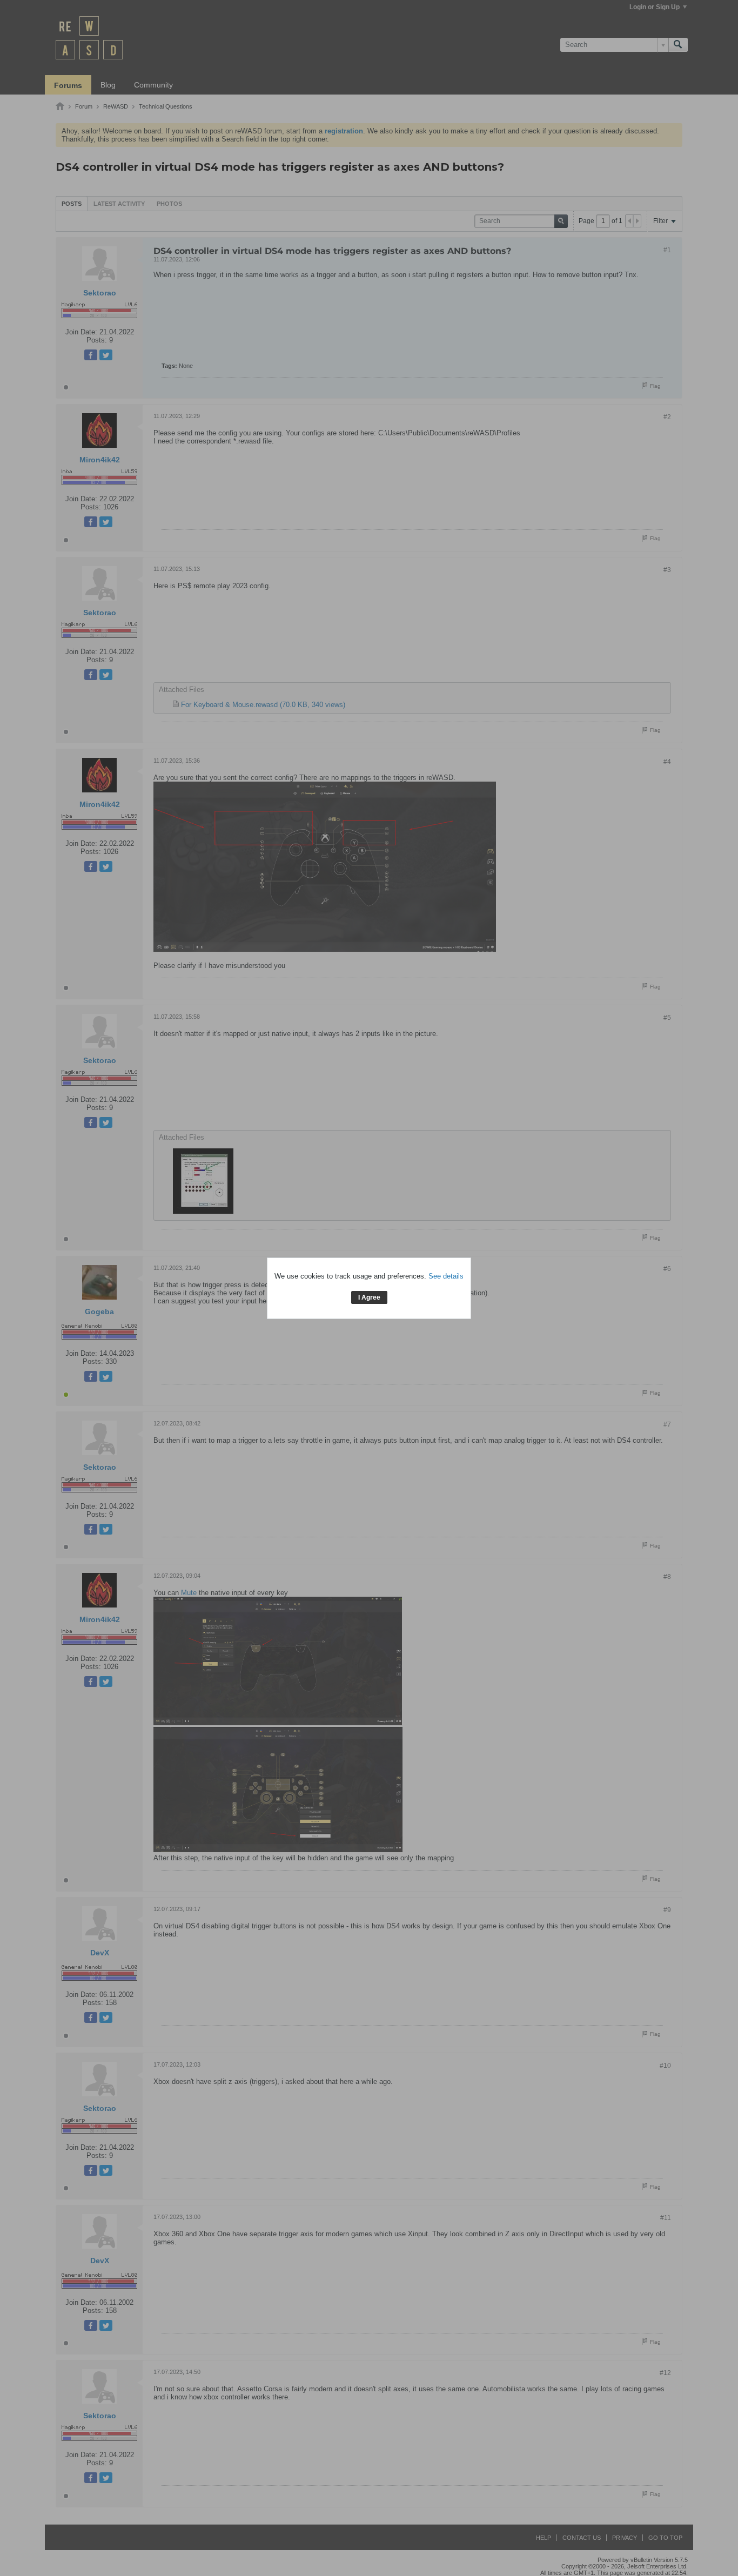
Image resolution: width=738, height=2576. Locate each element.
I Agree (369, 1297)
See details (446, 1276)
